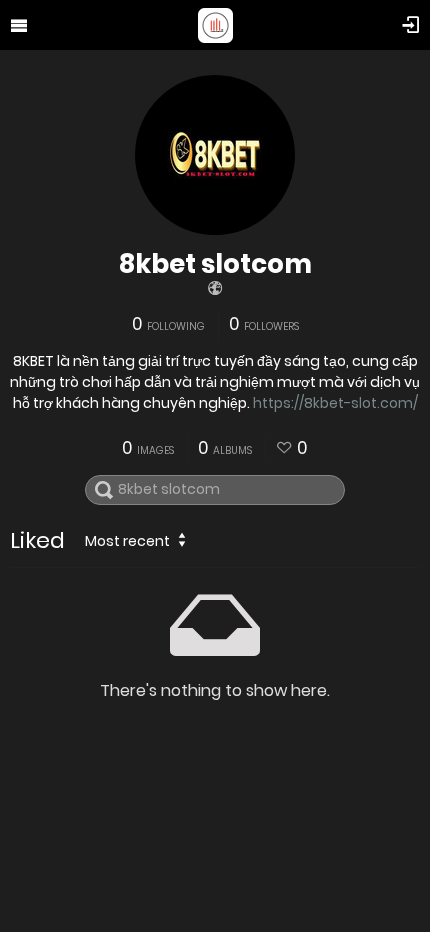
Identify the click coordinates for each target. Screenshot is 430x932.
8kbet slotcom (215, 264)
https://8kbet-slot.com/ (335, 403)
